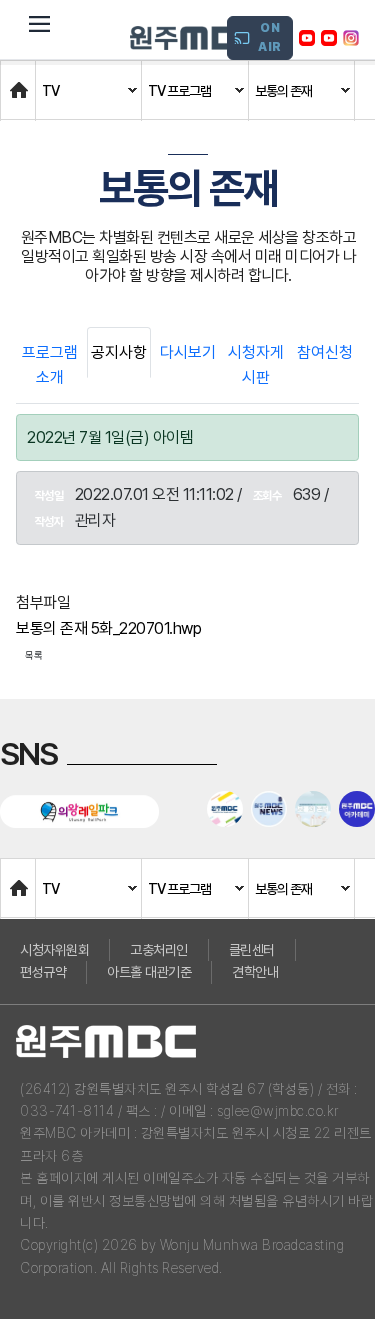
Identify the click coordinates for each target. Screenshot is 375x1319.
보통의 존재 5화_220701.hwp (108, 628)
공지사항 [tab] (119, 352)
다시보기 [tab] (188, 352)
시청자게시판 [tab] (256, 365)
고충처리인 (159, 950)
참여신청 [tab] (325, 352)
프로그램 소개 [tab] (50, 365)
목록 (34, 655)
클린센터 (252, 950)
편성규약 (43, 972)
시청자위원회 (54, 950)
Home (21, 80)
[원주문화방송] (195, 38)
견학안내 (255, 972)
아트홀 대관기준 (149, 972)
